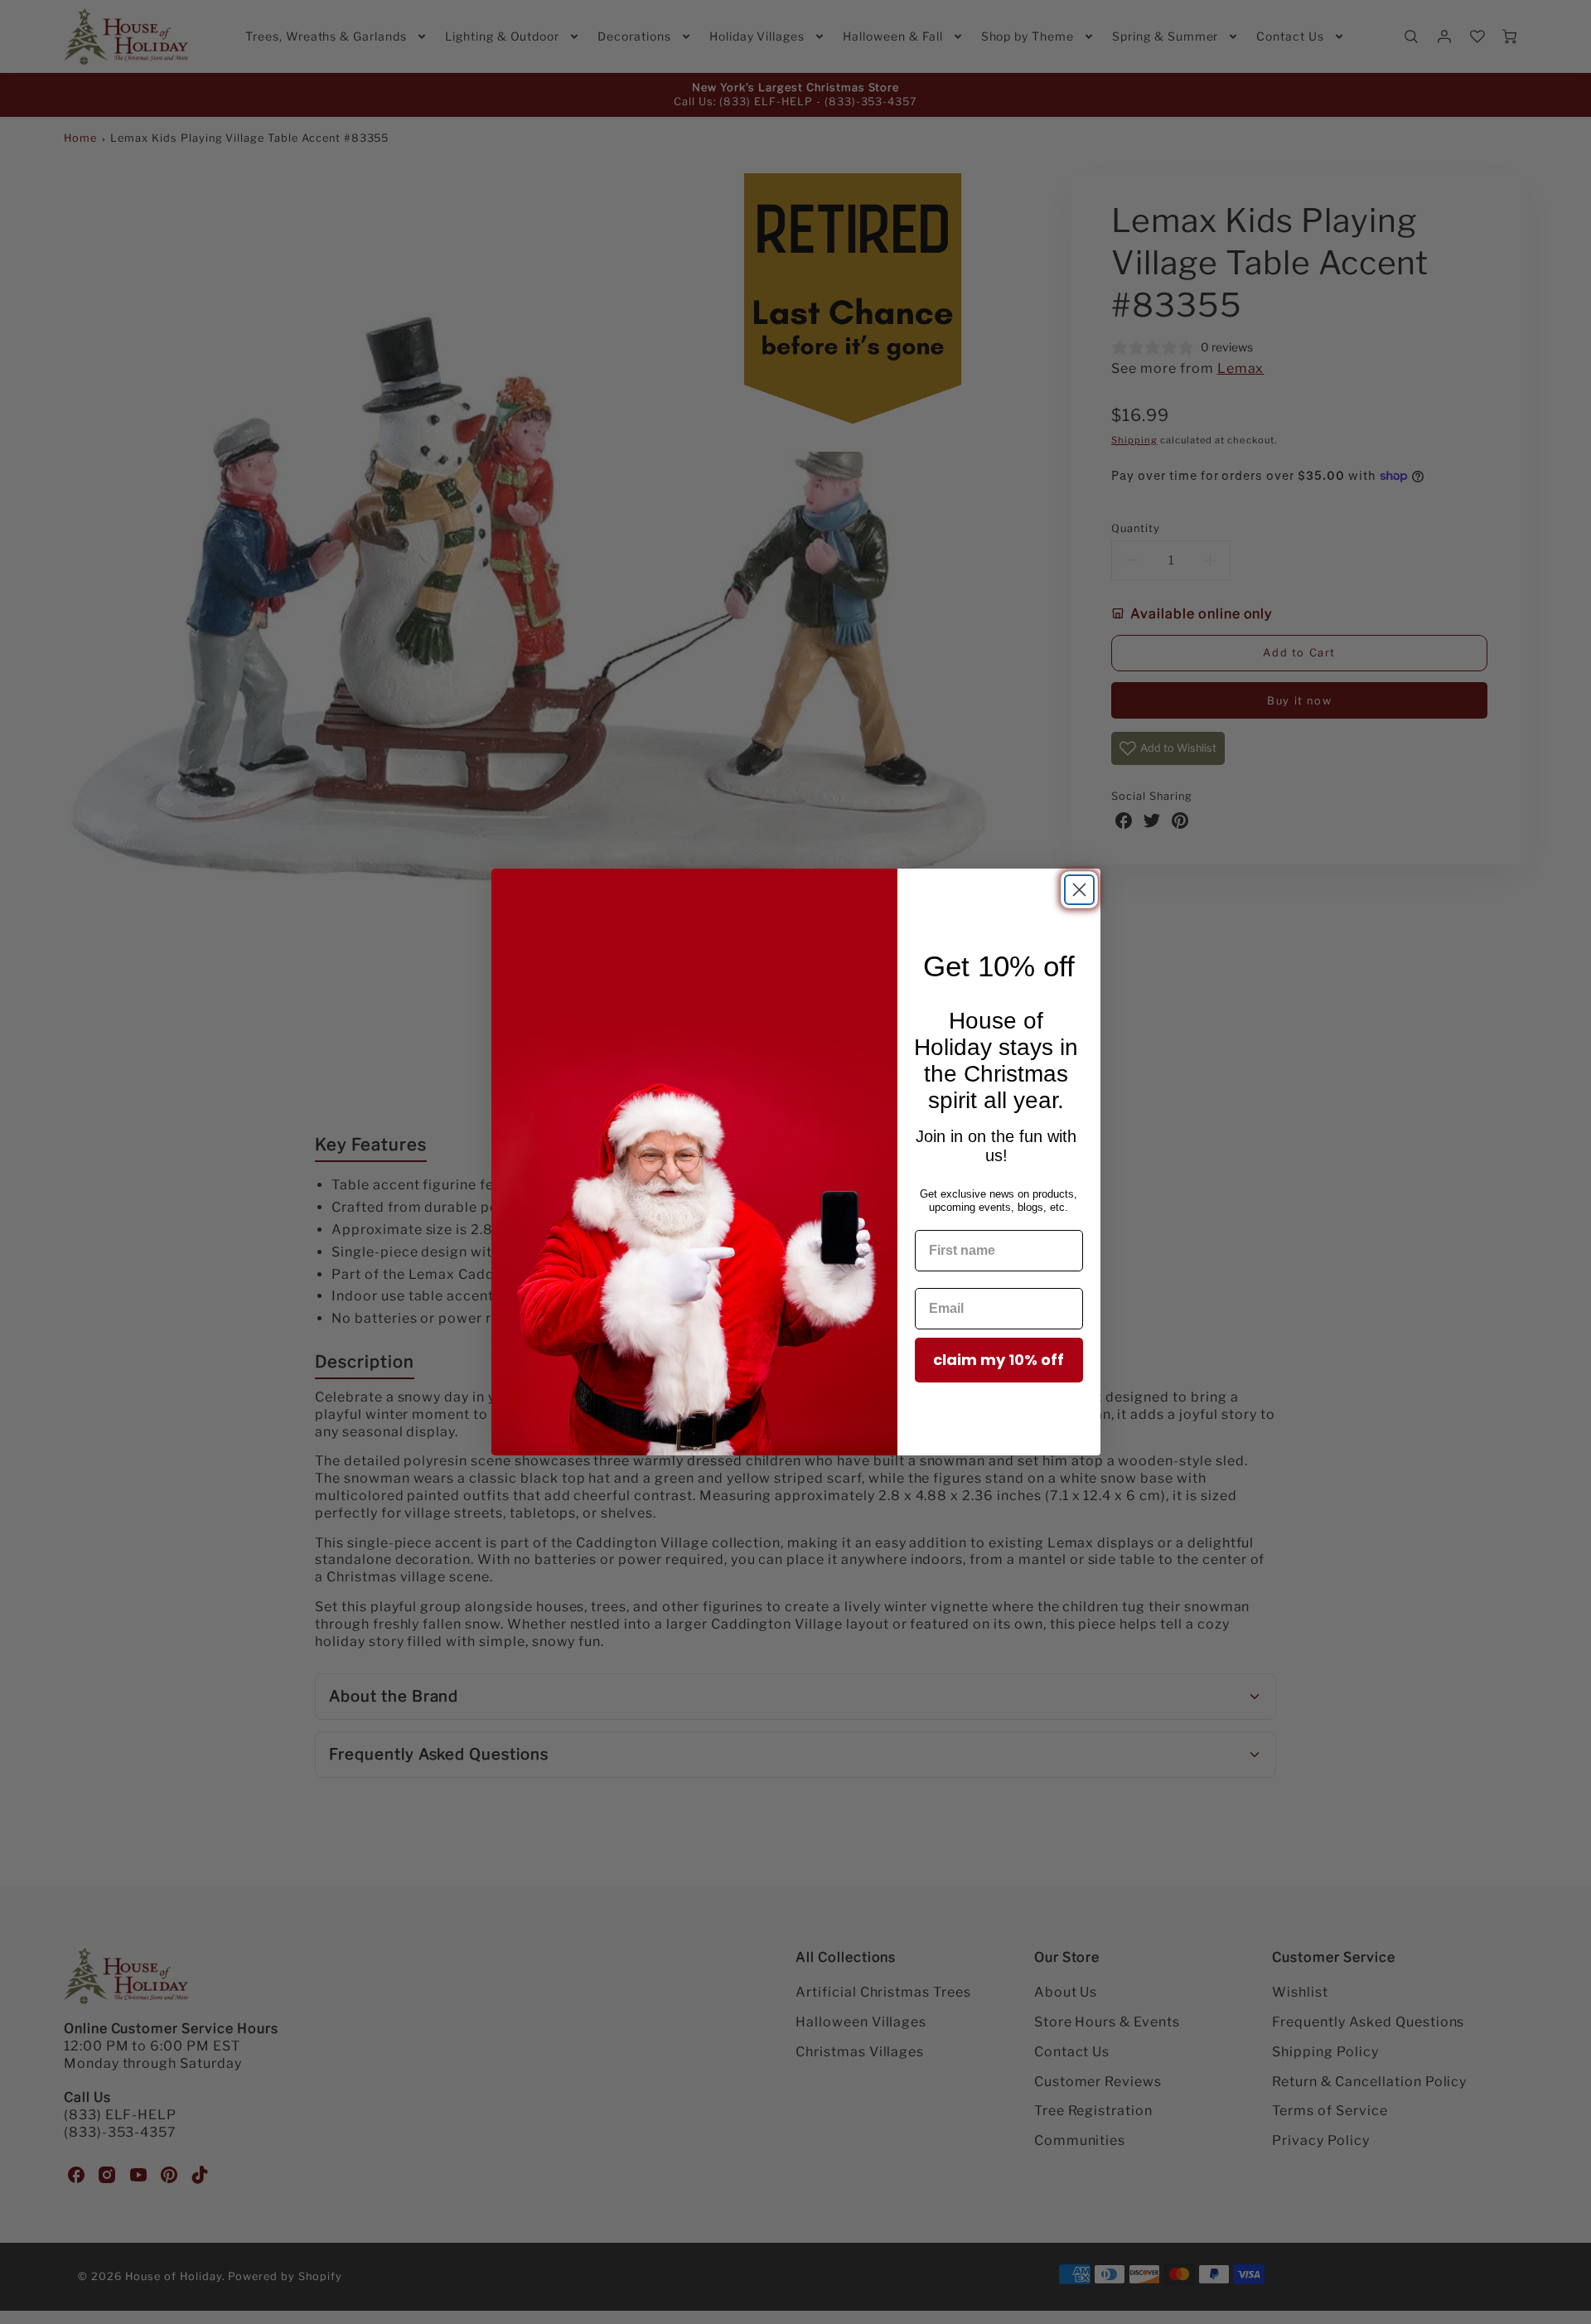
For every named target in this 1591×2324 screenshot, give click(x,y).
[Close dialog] (1079, 890)
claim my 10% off (999, 1360)
